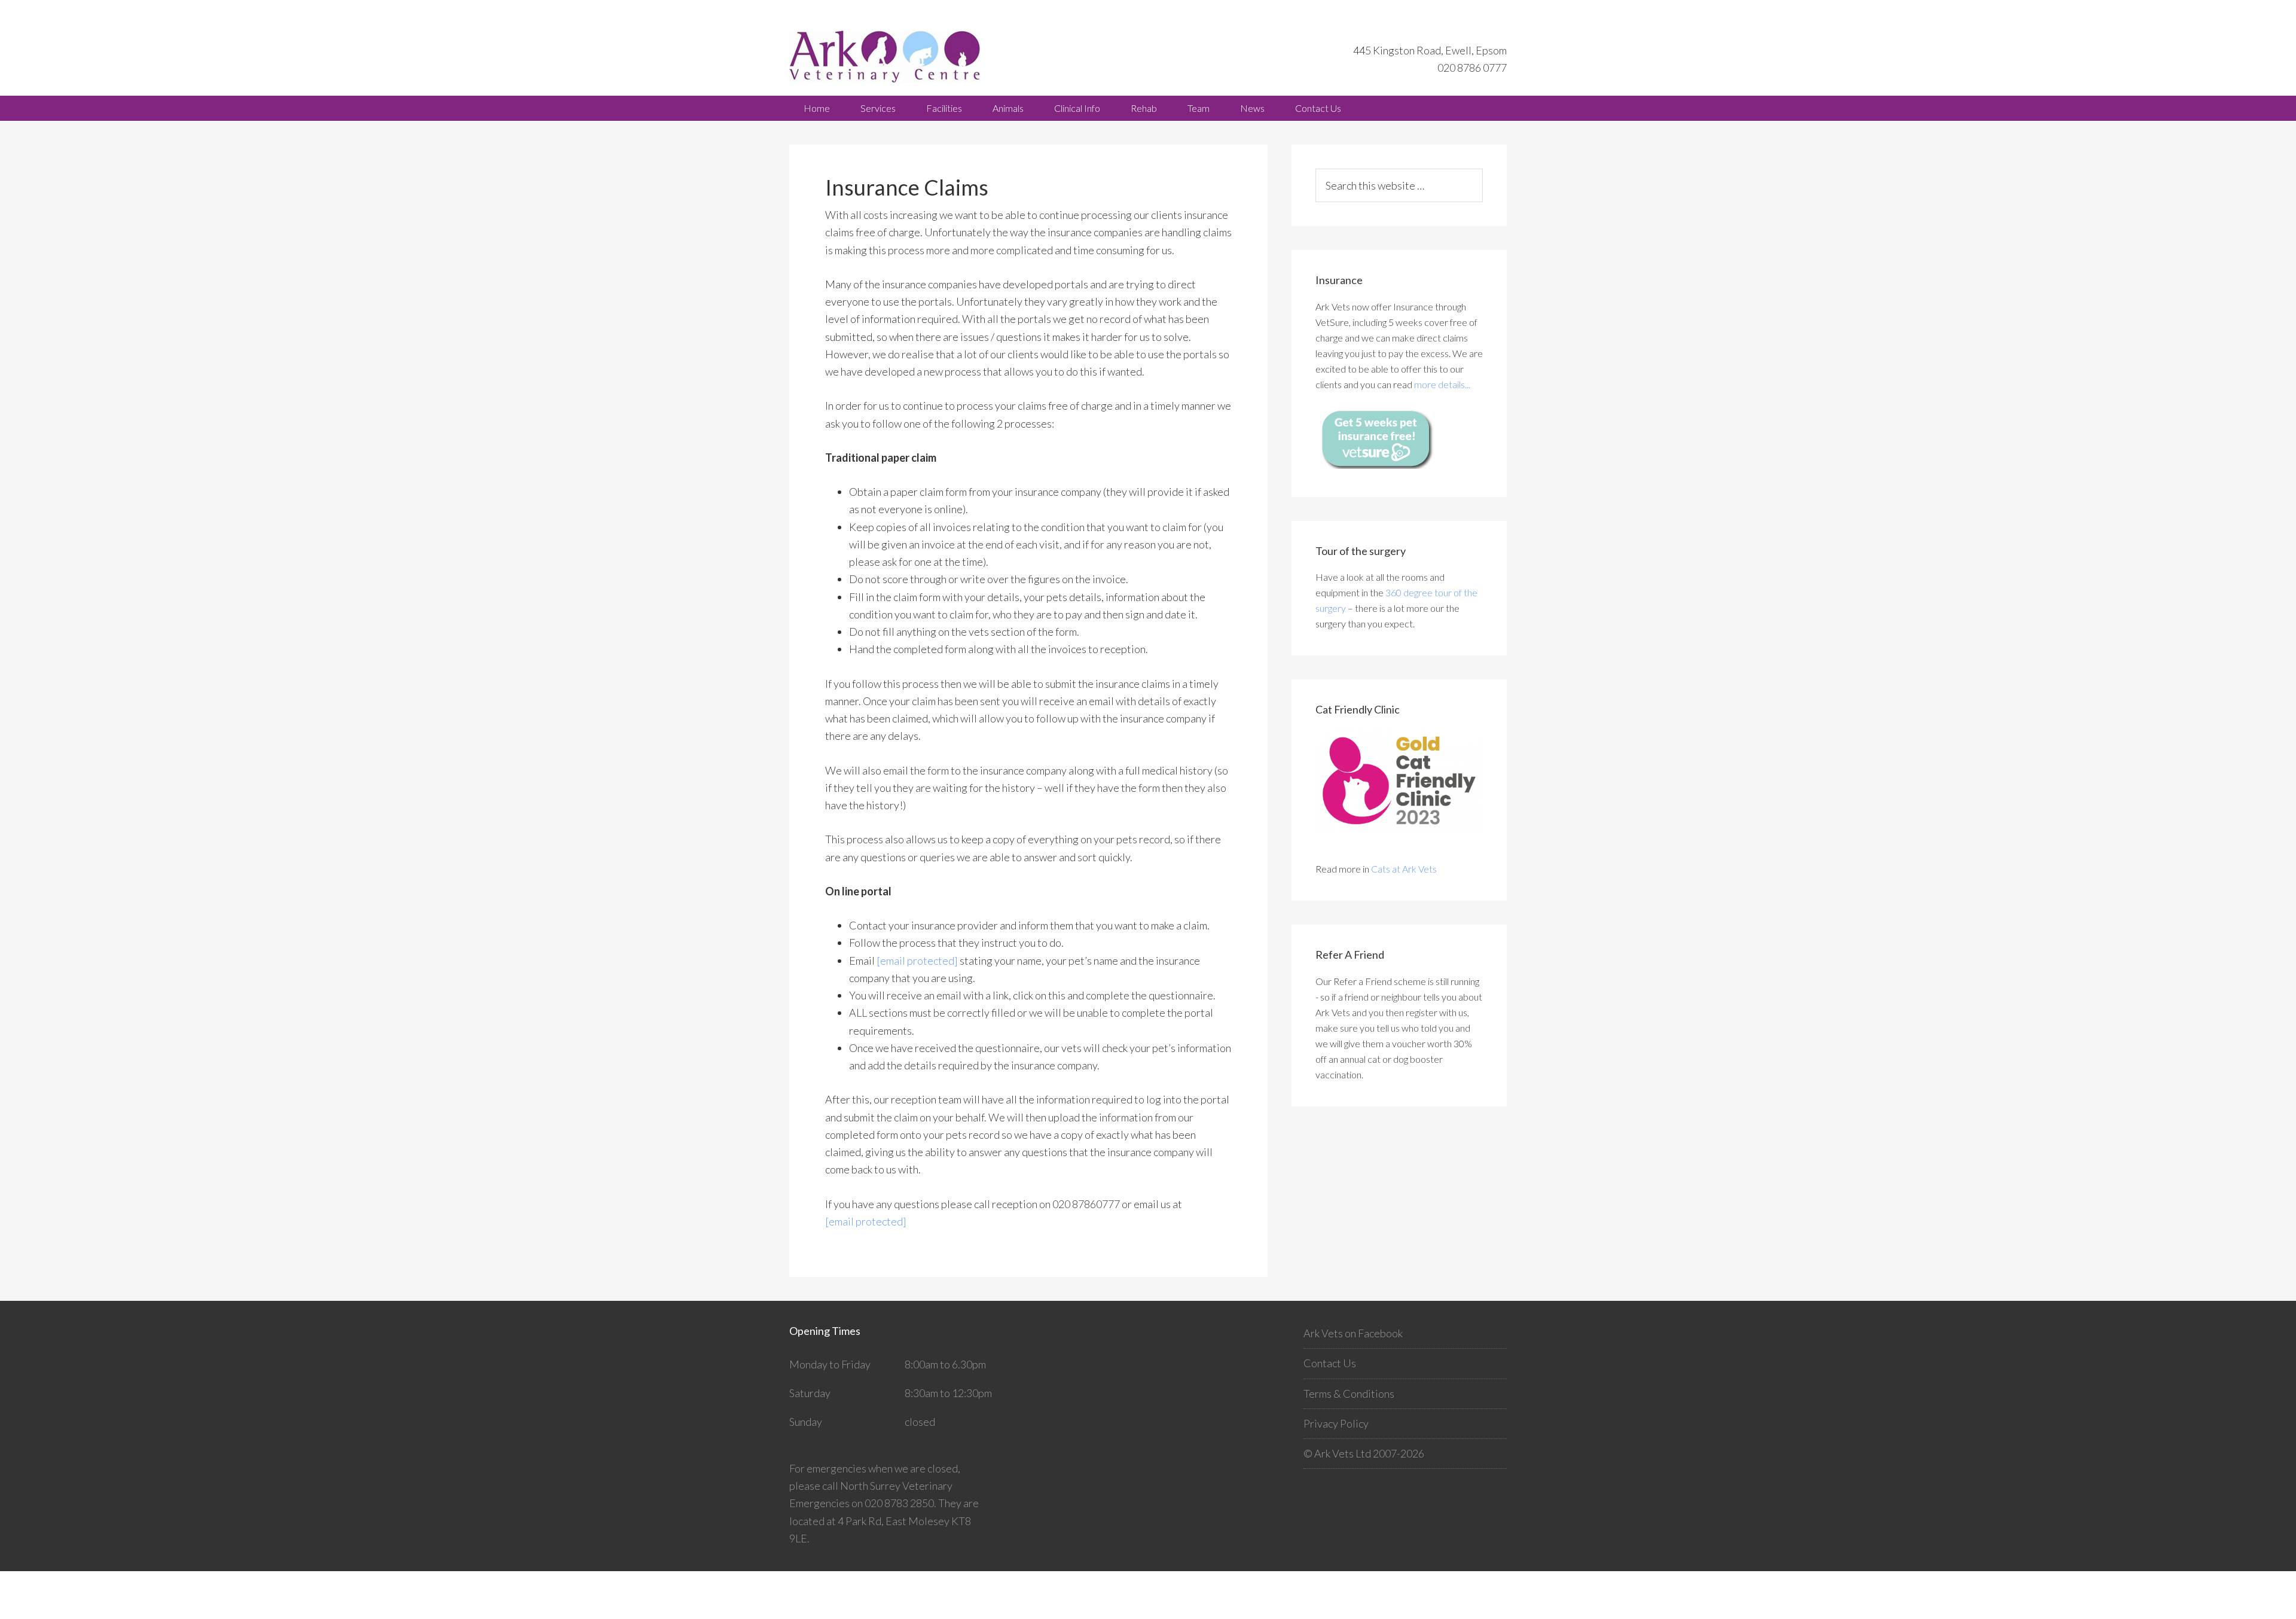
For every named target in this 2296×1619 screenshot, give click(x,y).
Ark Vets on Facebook (1353, 1333)
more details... (1442, 384)
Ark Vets (897, 57)
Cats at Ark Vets (1404, 869)
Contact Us (1330, 1363)
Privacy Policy (1336, 1423)
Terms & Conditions (1349, 1394)
